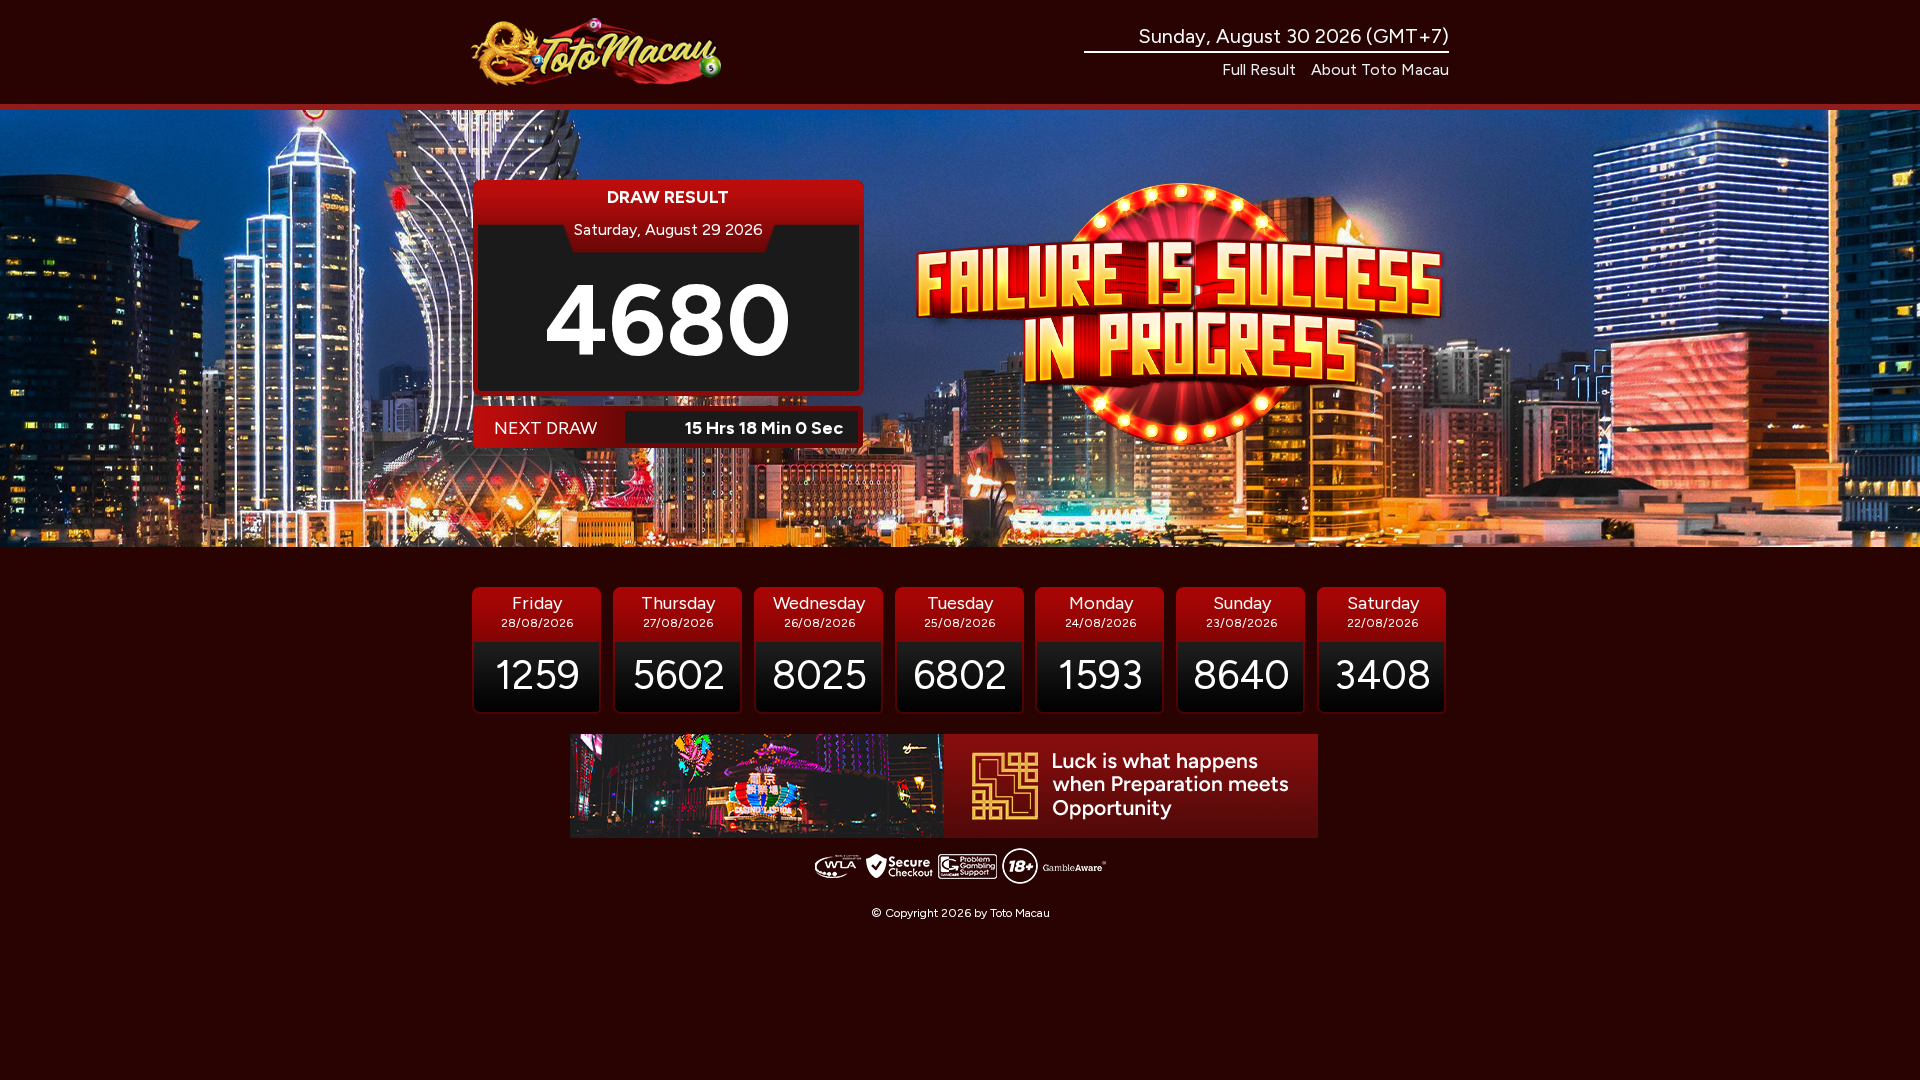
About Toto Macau (1380, 69)
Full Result (1259, 69)
